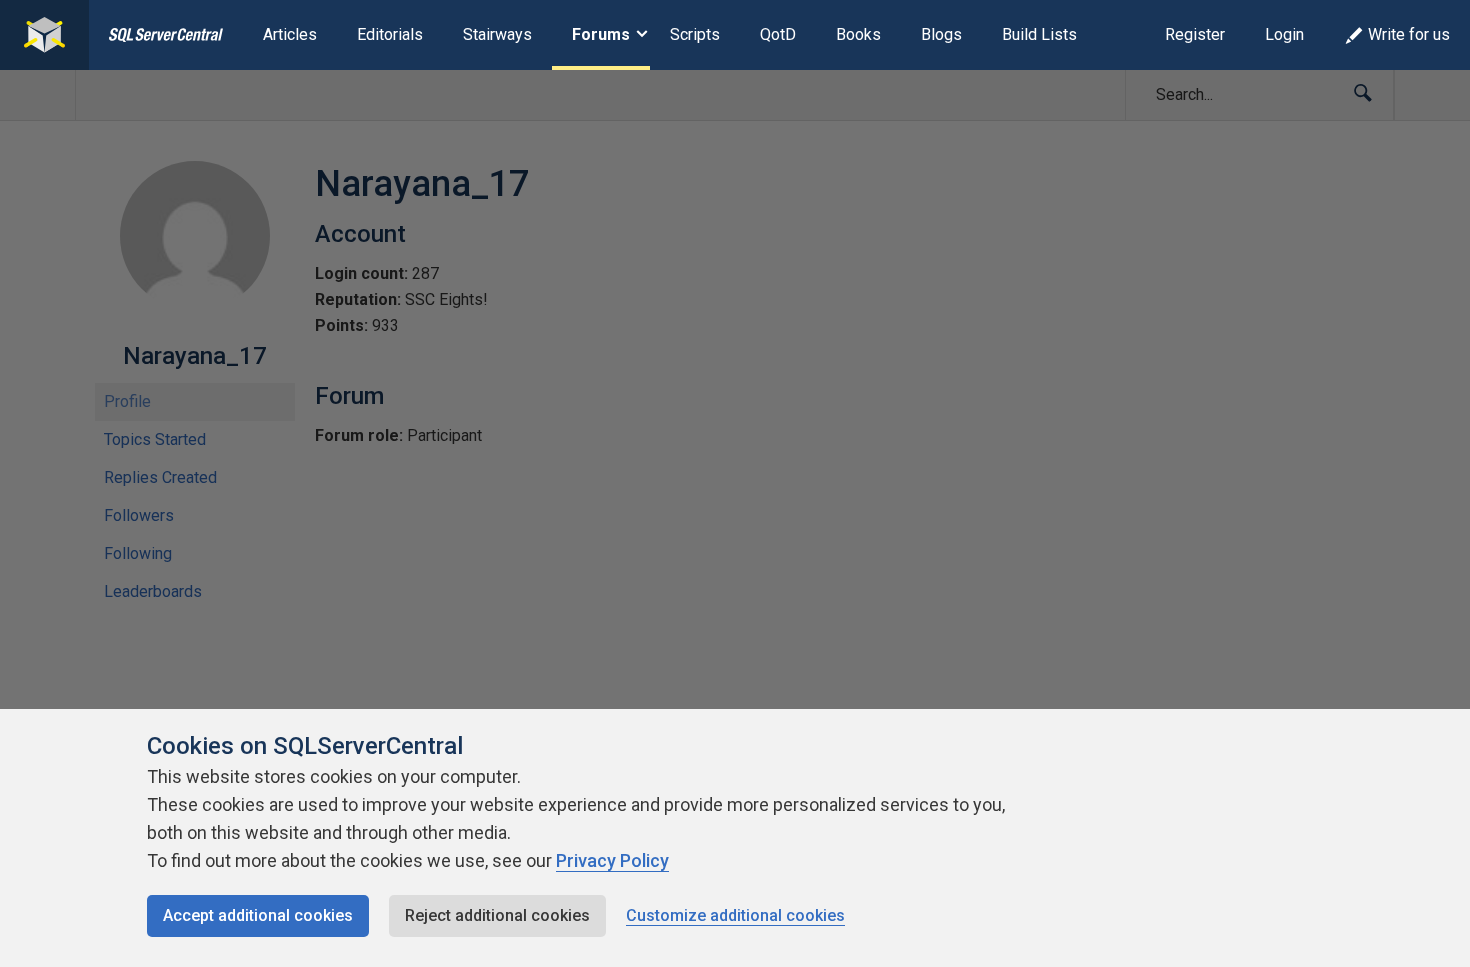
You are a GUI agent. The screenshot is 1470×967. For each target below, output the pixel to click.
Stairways (497, 34)
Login (1284, 34)
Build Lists (1039, 34)
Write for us (1409, 34)
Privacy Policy (612, 860)
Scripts (695, 34)
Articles (290, 34)
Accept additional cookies (258, 915)
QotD (778, 34)
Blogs (941, 34)
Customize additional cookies (735, 915)
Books (858, 34)
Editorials (390, 34)
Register (1195, 34)
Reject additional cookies (497, 915)
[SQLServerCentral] (44, 35)
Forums (601, 34)
